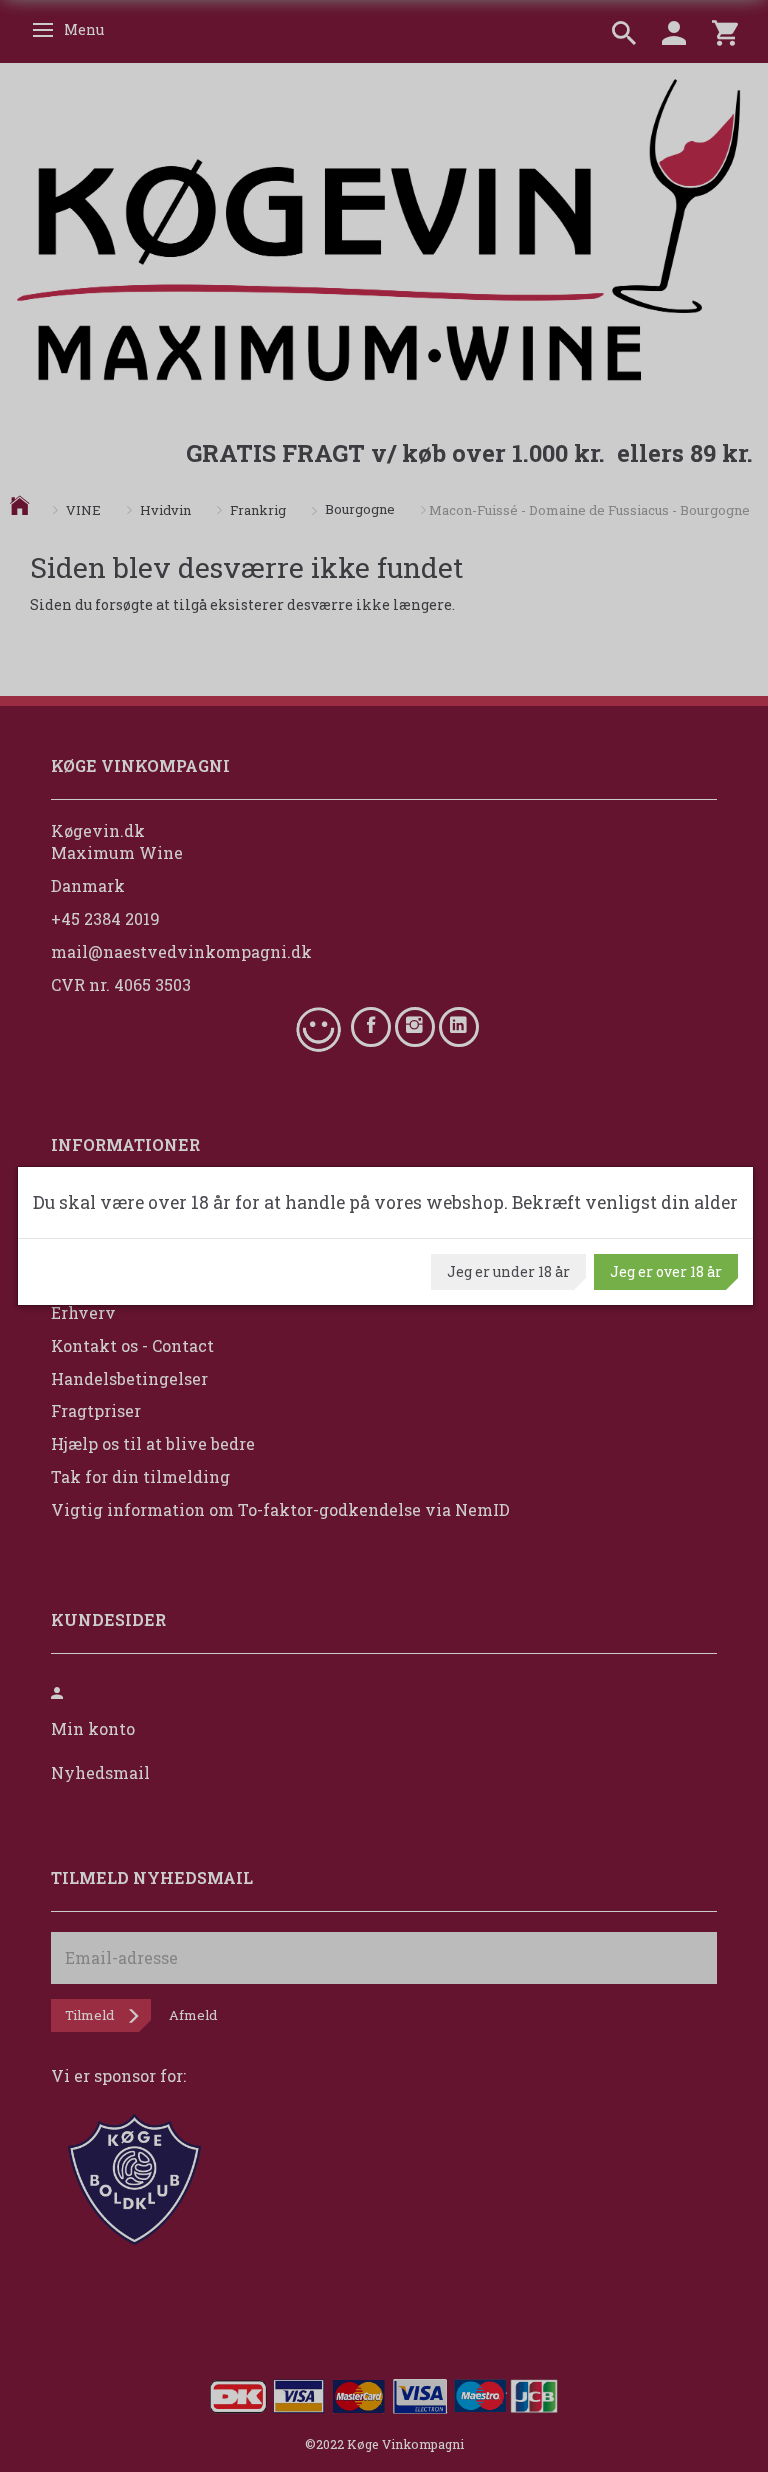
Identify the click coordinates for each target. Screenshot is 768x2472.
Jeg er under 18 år (508, 1271)
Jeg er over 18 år (666, 1271)
